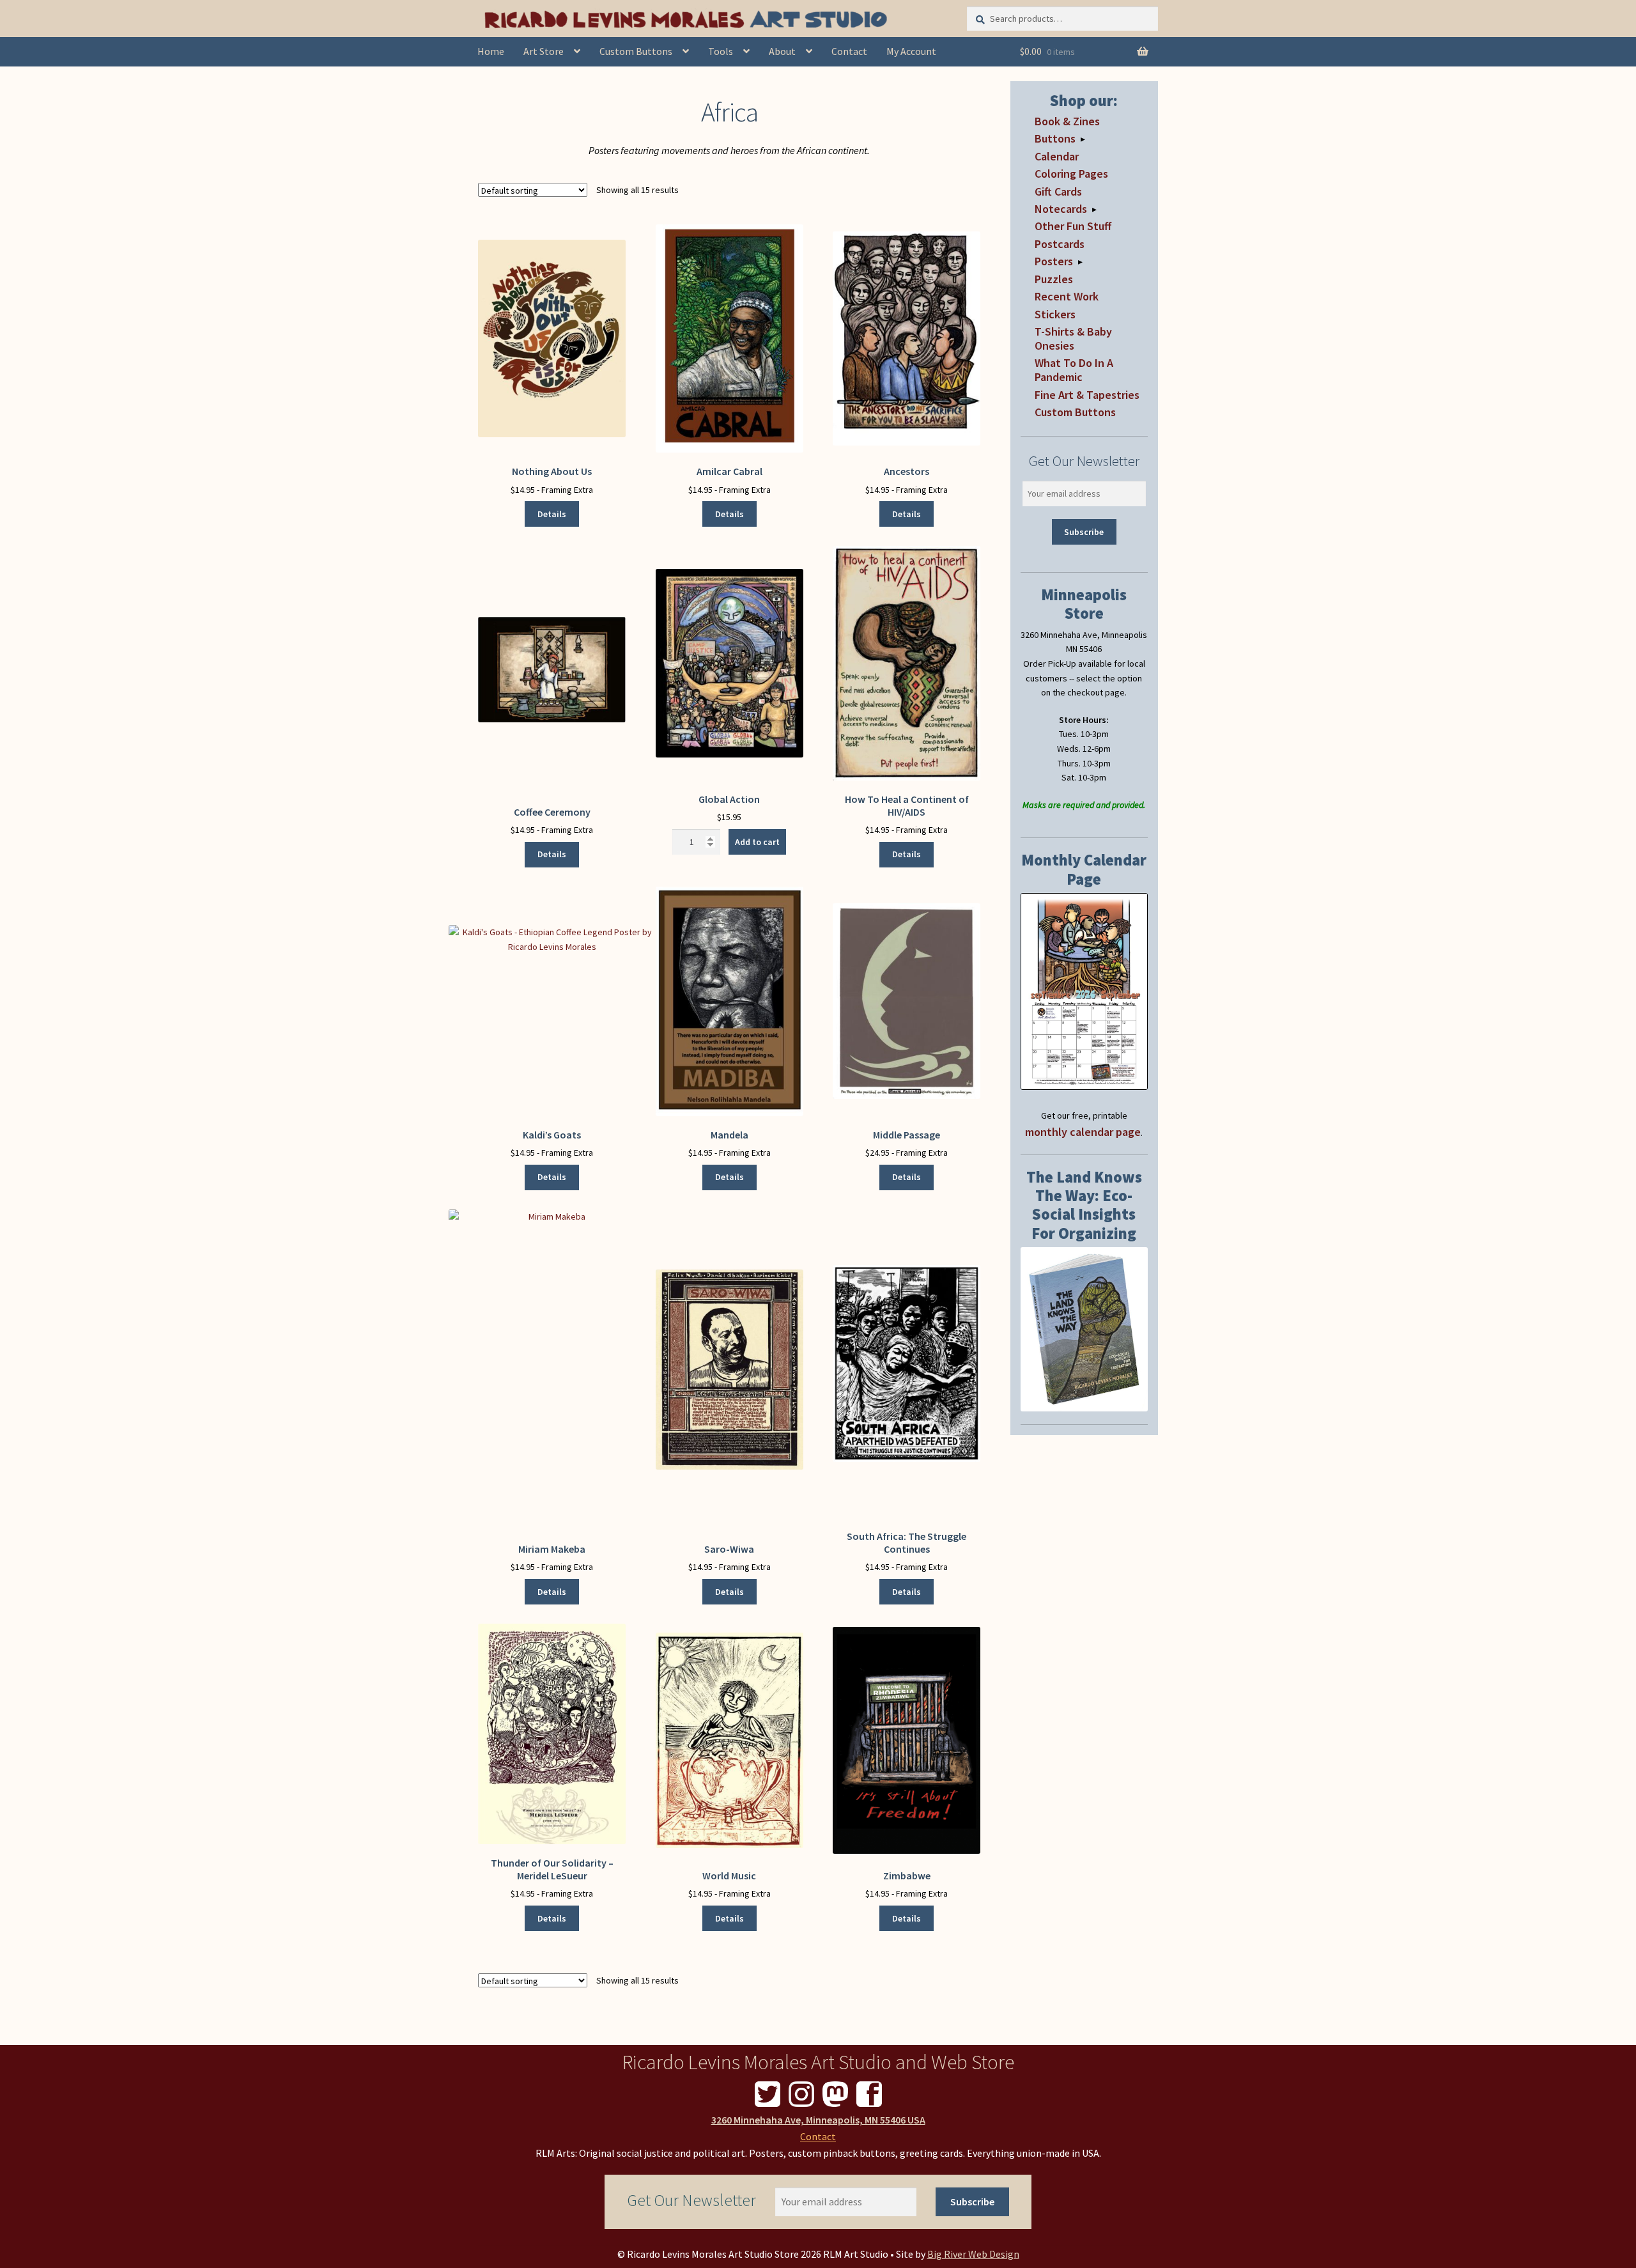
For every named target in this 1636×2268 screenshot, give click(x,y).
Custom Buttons (636, 51)
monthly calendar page (1083, 1132)
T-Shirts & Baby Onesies (1073, 338)
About (782, 51)
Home (491, 51)
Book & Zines (1067, 121)
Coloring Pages (1071, 174)
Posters (1054, 261)
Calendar (1057, 156)
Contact (849, 51)
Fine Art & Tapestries (1087, 395)
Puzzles (1054, 279)
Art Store (544, 51)
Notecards (1061, 209)
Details (552, 514)
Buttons (1055, 138)
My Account (911, 51)
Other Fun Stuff (1073, 226)
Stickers (1055, 314)
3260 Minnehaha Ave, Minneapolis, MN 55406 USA (818, 2120)
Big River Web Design (973, 2254)
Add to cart (757, 842)
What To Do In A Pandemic (1074, 370)
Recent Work (1067, 296)
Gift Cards (1058, 191)
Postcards (1060, 244)
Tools (721, 51)
